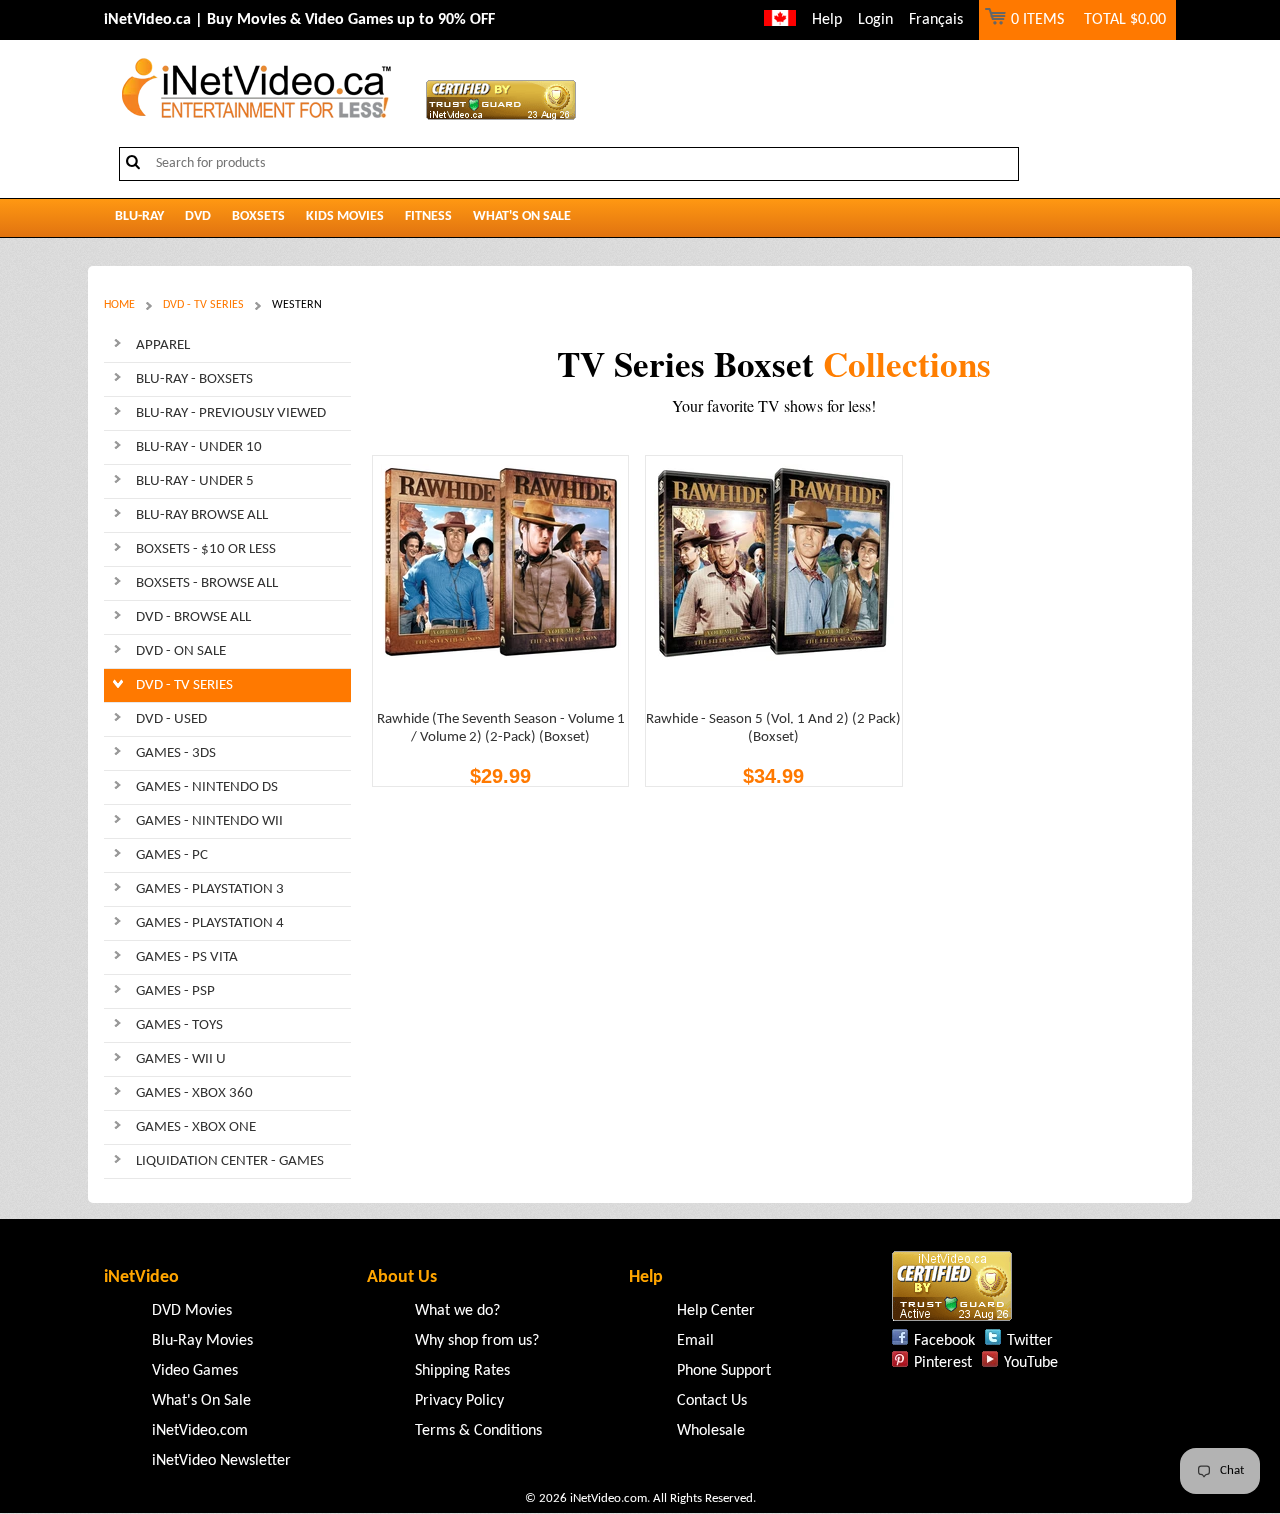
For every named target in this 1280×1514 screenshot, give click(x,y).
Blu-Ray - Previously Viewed (231, 413)
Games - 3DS (176, 753)
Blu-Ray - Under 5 (195, 481)
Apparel (163, 345)
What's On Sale (522, 216)
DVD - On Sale (181, 651)
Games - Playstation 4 (210, 923)
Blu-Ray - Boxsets (194, 379)
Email (695, 1341)
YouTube (1031, 1363)
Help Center (716, 1311)
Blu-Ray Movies (202, 1341)
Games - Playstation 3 (210, 889)
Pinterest (943, 1363)
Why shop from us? (477, 1341)
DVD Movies (192, 1311)
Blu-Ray (139, 216)
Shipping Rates (462, 1371)
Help (827, 20)
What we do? (457, 1311)
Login (875, 20)
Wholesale (711, 1431)
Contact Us (712, 1401)
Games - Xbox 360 (194, 1093)
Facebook (944, 1341)
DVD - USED (171, 719)
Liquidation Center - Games (230, 1161)
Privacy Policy (459, 1401)
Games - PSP (175, 991)
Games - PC (172, 855)
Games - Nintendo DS (207, 787)
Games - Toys (179, 1025)
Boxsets (258, 216)
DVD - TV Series (203, 305)
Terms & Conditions (478, 1431)
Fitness (428, 216)
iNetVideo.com (200, 1431)
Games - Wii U (181, 1059)
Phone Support (724, 1371)
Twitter (1030, 1341)
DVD (198, 216)
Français (936, 20)
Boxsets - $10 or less (206, 549)
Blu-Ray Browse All (202, 515)
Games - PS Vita (187, 957)
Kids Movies (345, 216)
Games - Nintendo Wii (209, 821)
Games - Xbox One (196, 1127)
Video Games (195, 1371)
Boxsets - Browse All (207, 583)
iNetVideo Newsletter (221, 1461)
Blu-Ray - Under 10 (199, 447)
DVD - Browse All (193, 617)
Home (119, 305)
